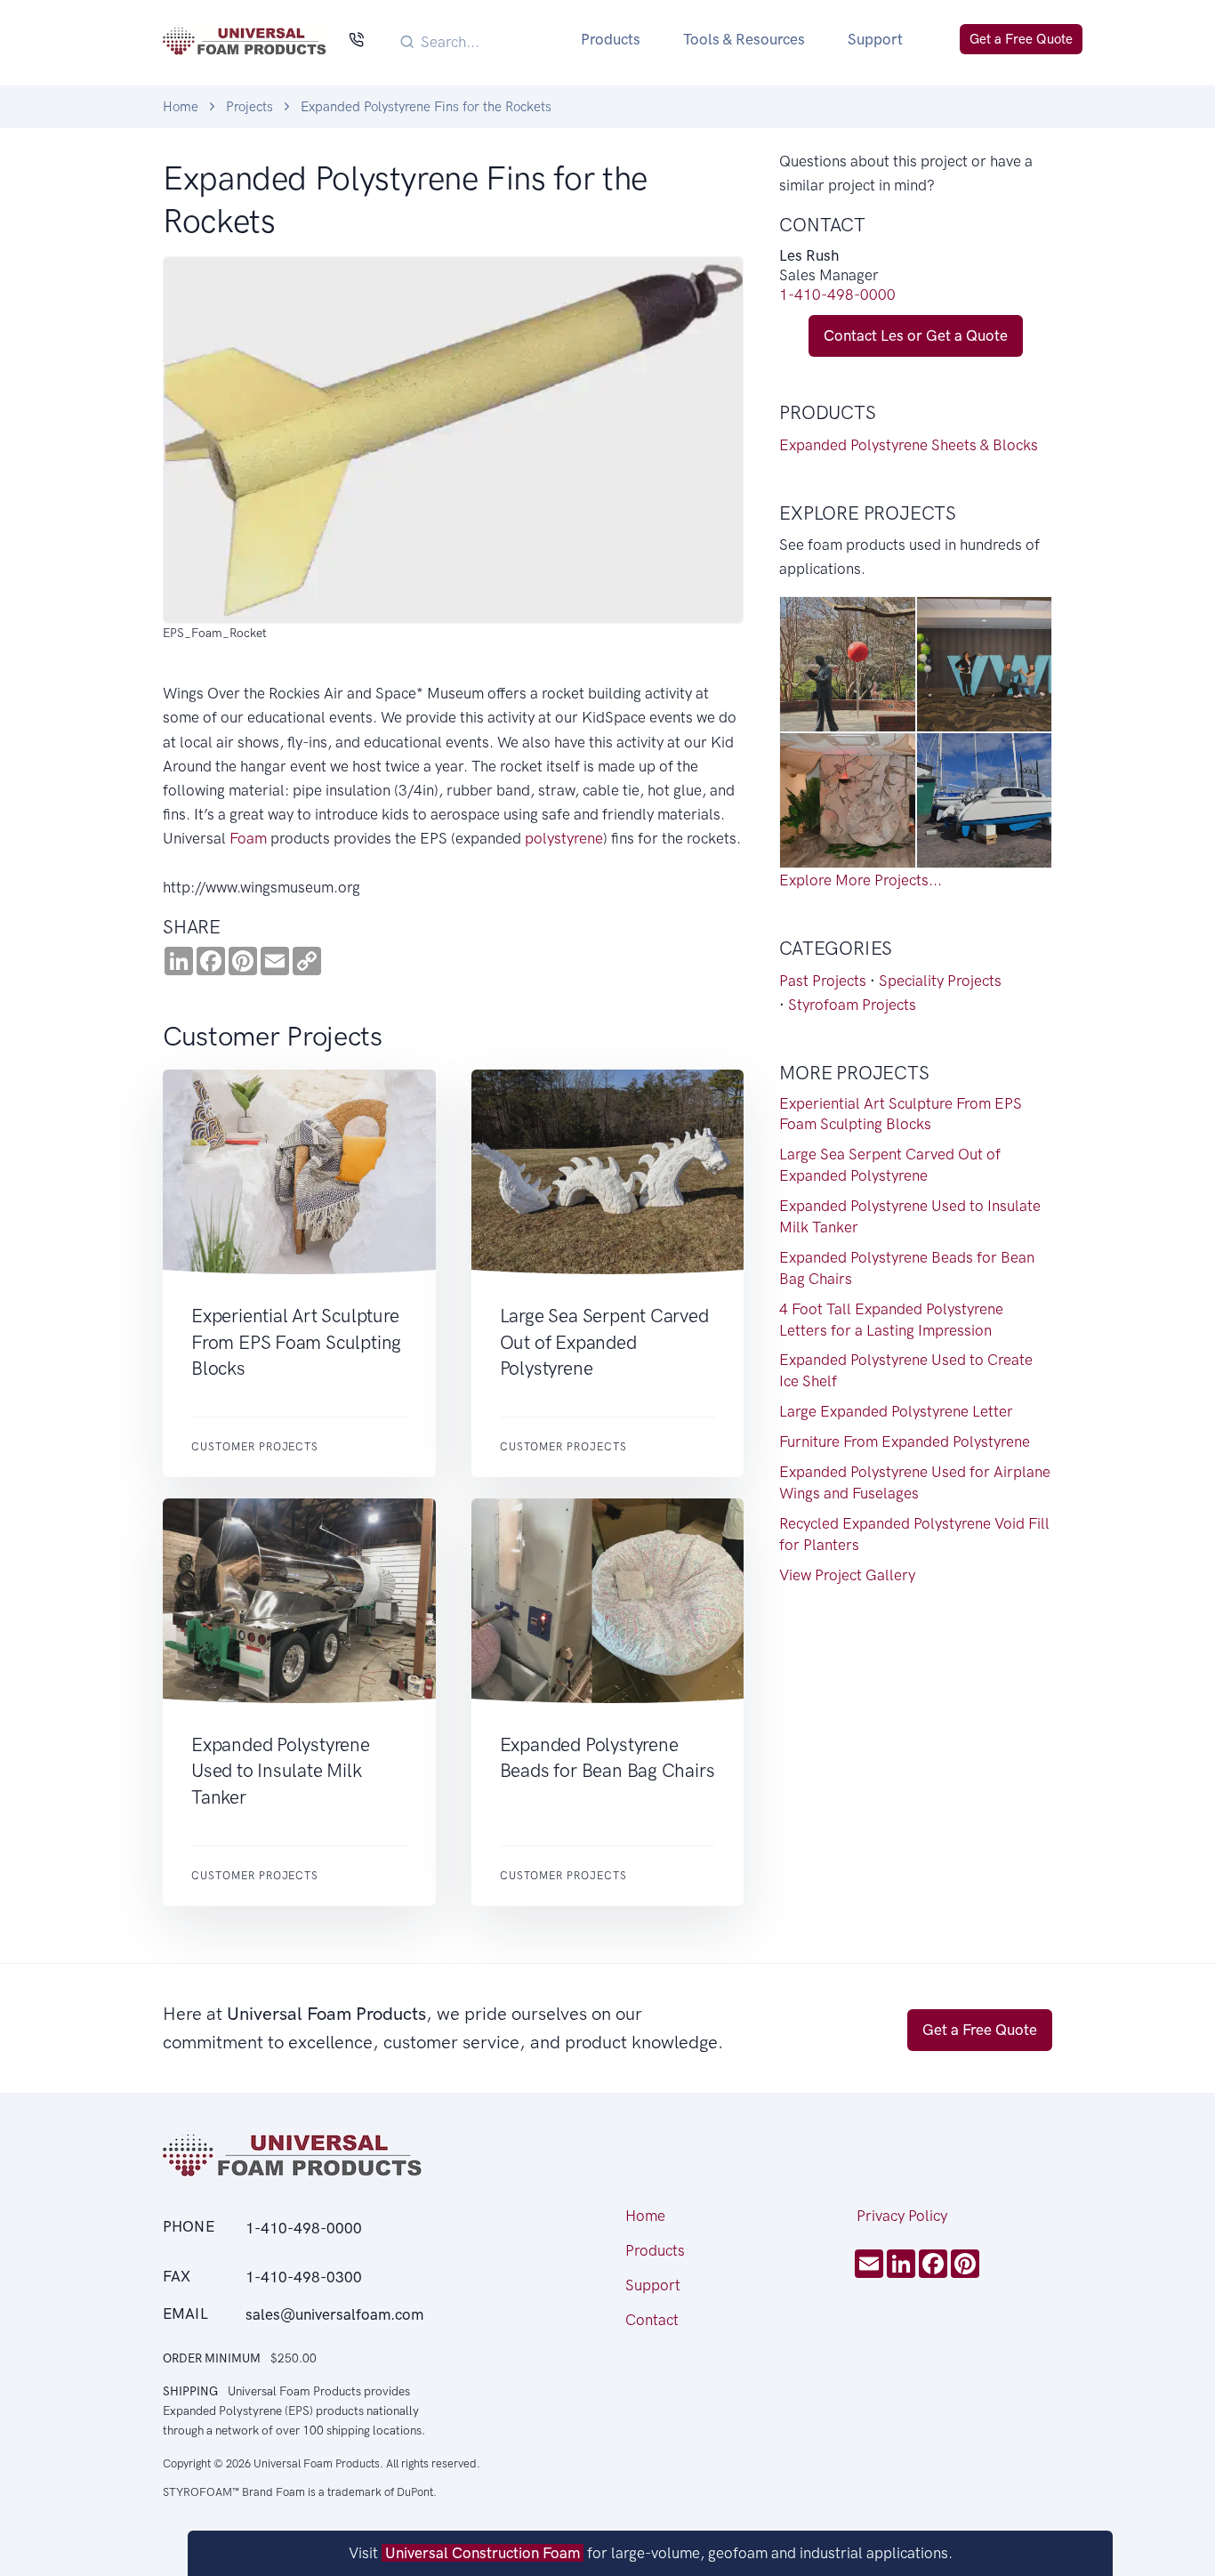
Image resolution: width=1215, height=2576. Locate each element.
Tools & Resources (744, 39)
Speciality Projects (940, 981)
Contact (652, 2320)
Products (611, 39)
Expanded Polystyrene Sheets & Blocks (909, 445)
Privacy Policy (902, 2216)
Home (181, 107)
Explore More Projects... (861, 880)
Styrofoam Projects (852, 1005)
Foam (248, 838)
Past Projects (823, 981)
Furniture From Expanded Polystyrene (905, 1441)
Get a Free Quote (1021, 39)
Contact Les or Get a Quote (916, 335)
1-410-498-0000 (837, 295)
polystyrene (564, 838)
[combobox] (479, 41)
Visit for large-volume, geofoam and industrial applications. (651, 2553)
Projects (249, 107)
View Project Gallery (847, 1575)
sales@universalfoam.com (334, 2314)
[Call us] (356, 41)
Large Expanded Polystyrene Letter (896, 1411)
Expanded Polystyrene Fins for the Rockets (426, 107)
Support (875, 39)
